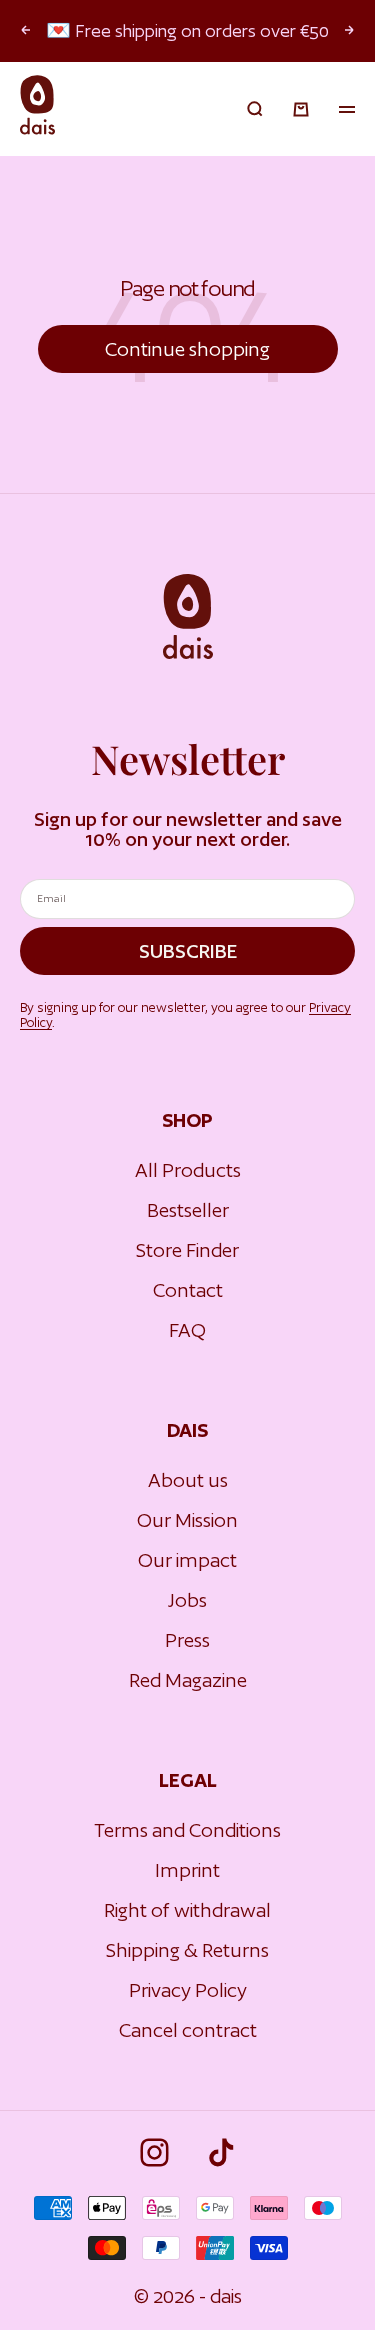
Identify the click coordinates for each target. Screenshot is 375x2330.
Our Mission (187, 1520)
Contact (188, 1290)
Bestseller (188, 1210)
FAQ (187, 1330)
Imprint (187, 1870)
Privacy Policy (188, 1990)
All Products (188, 1170)
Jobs (187, 1600)
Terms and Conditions (187, 1830)
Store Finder (187, 1250)
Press (187, 1640)
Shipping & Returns (187, 1950)
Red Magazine (188, 1680)
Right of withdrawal (187, 1910)
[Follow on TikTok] (221, 2152)
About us (188, 1480)
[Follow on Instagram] (154, 2152)
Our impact (187, 1560)
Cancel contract (188, 2030)
